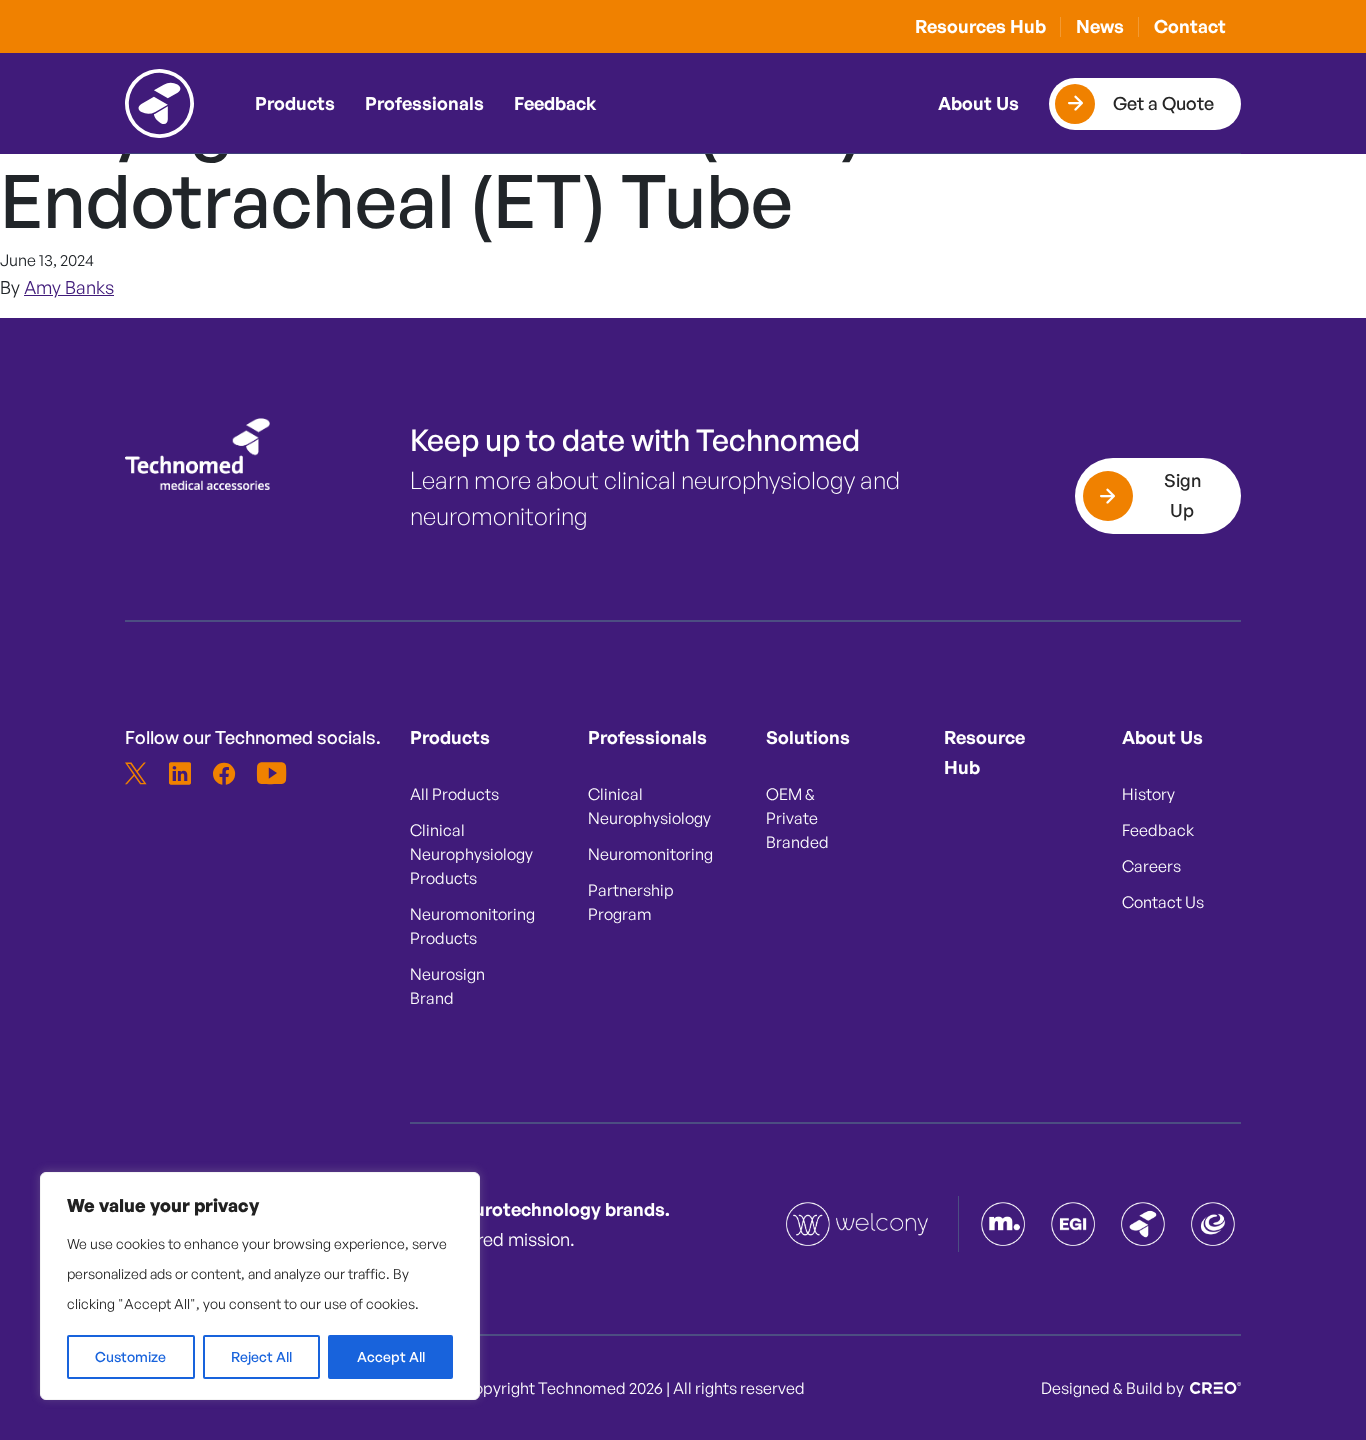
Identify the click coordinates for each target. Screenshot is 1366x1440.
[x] (136, 773)
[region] (260, 1286)
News (1100, 26)
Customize (130, 1356)
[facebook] (224, 773)
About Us (978, 103)
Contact (1190, 26)
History (1148, 794)
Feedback (555, 103)
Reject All (261, 1356)
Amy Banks (69, 287)
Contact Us (1163, 902)
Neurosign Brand (447, 986)
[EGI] (1073, 1224)
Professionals (424, 103)
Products (295, 103)
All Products (454, 794)
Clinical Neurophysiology (637, 806)
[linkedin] (180, 773)
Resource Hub (984, 752)
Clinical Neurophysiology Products (459, 854)
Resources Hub (980, 26)
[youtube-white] (268, 773)
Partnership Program (631, 902)
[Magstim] (1003, 1224)
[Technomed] (859, 1224)
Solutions (808, 737)
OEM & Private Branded (797, 818)
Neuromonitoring (637, 854)
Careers (1151, 866)
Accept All (391, 1356)
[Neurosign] (1213, 1224)
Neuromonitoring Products (459, 926)
